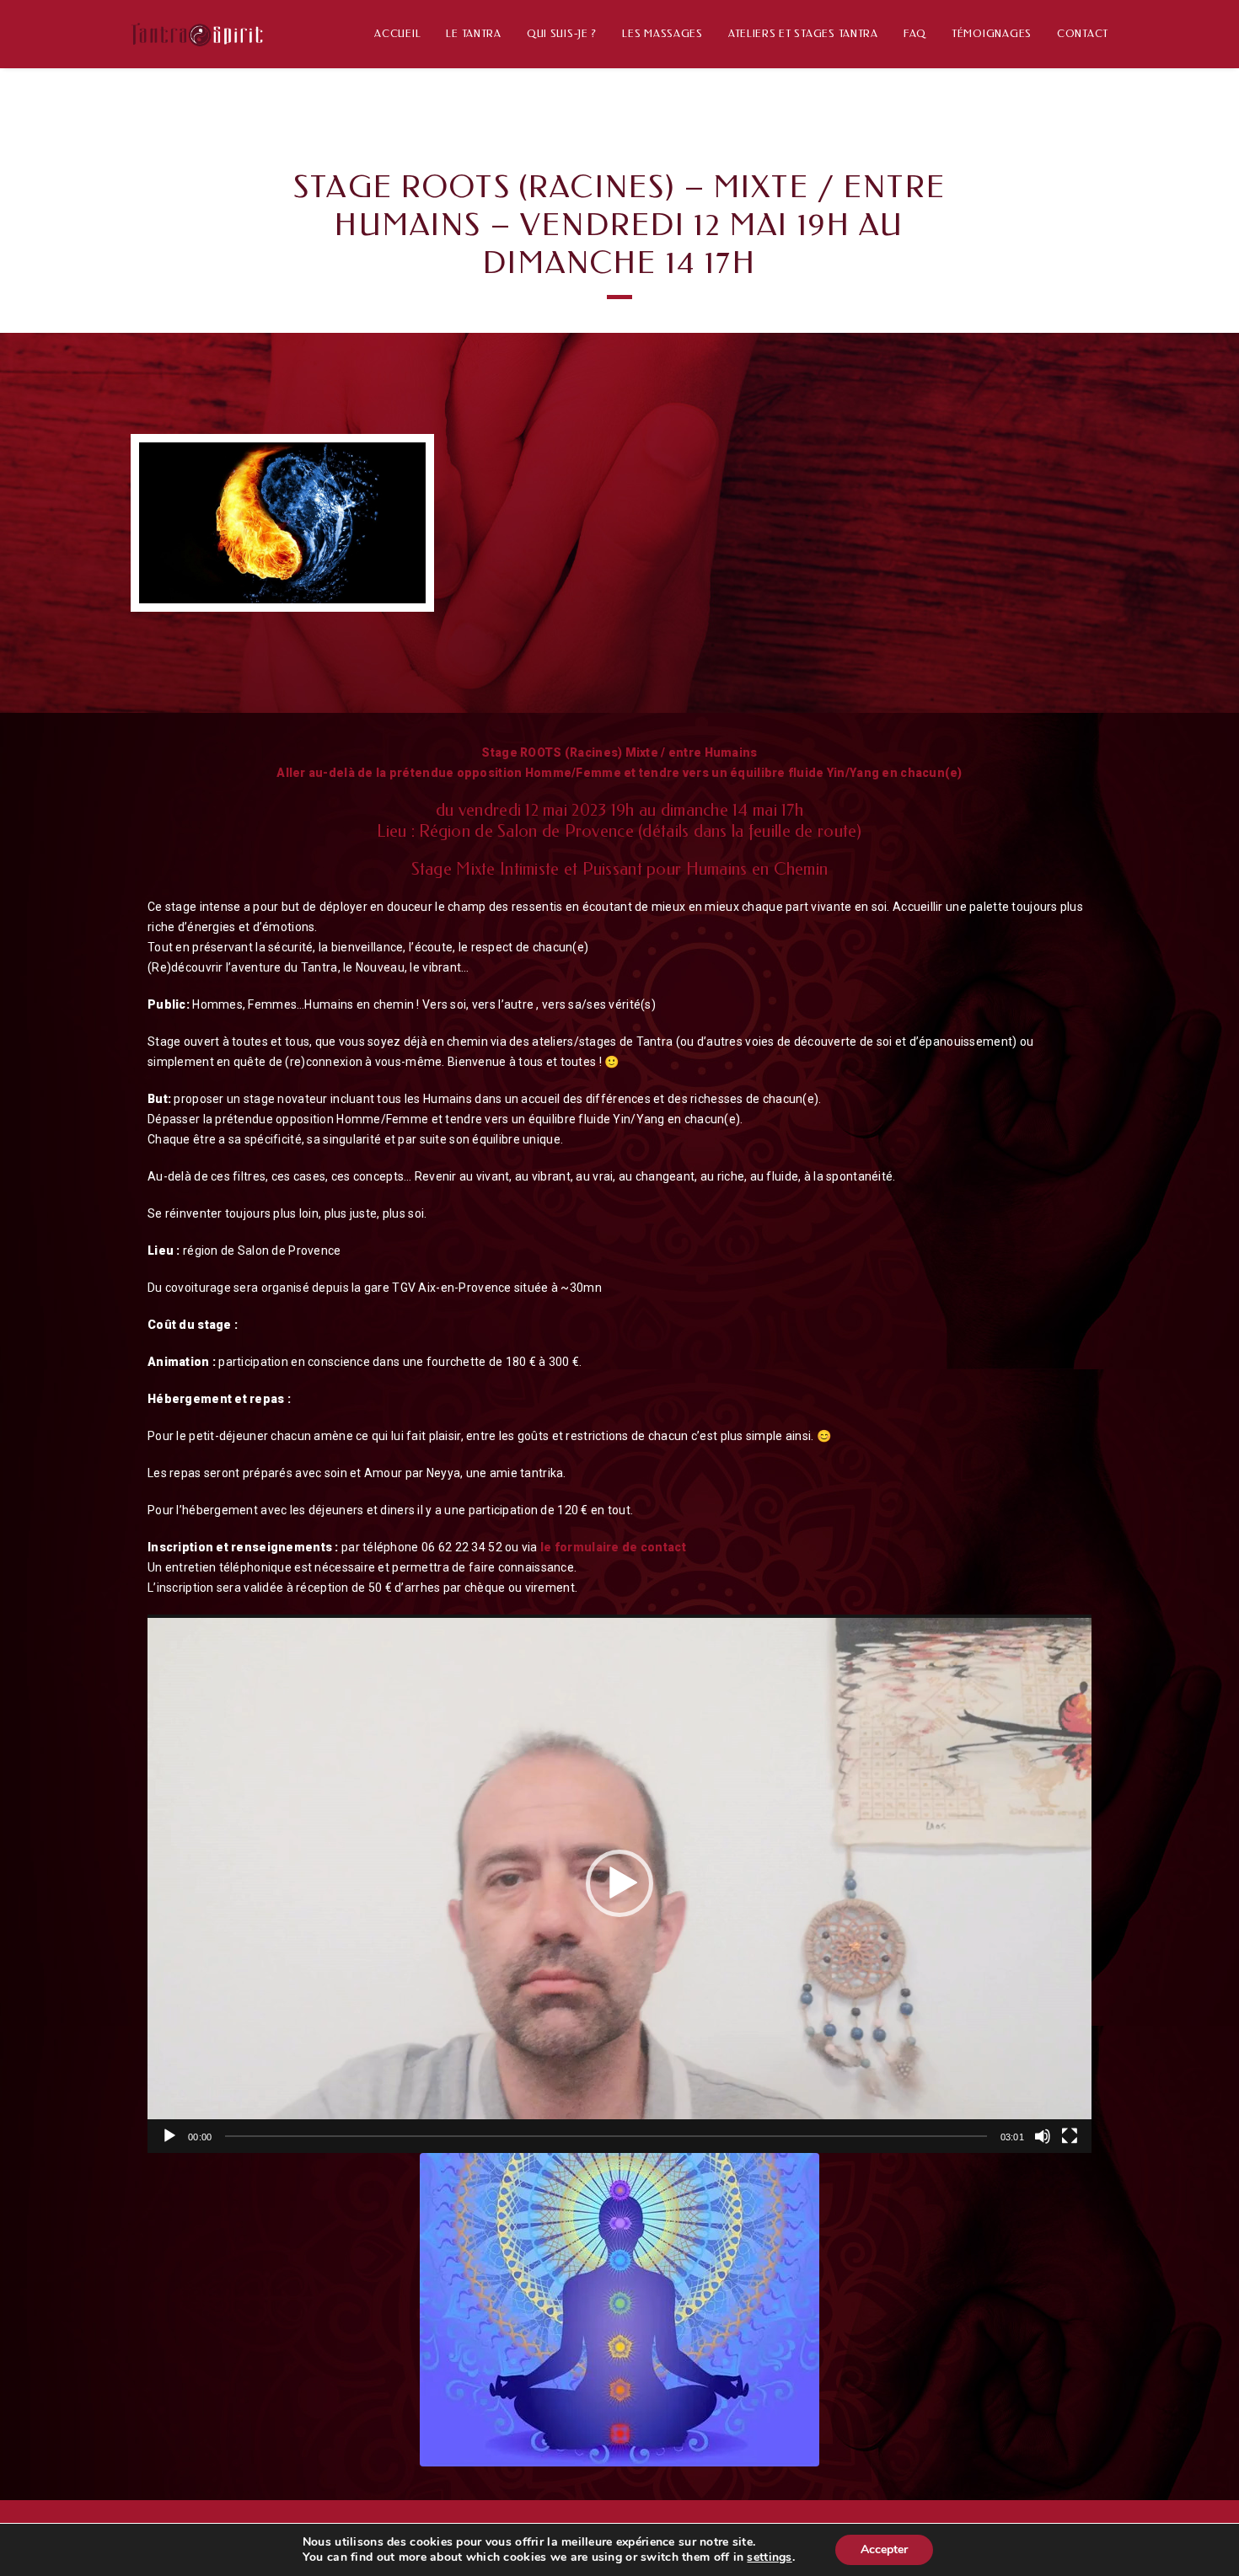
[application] (619, 1883)
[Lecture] (169, 2136)
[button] (619, 1883)
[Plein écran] (1070, 2136)
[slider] (606, 2136)
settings (769, 2557)
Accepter (884, 2549)
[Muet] (1043, 2136)
